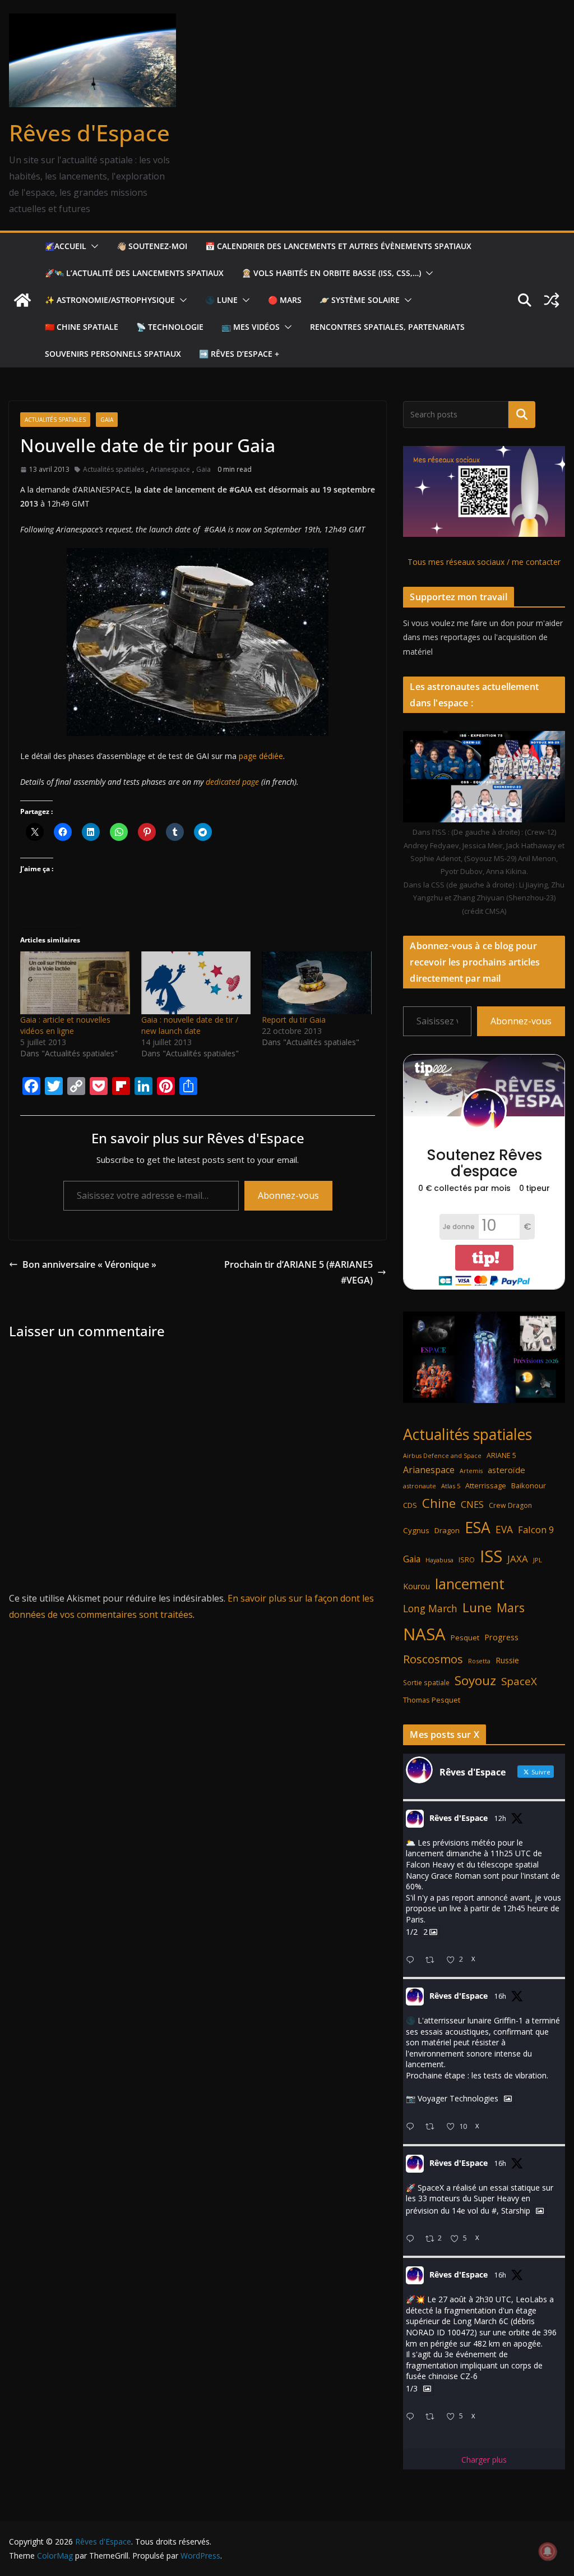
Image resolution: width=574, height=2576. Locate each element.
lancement (470, 1584)
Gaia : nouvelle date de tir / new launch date (190, 1025)
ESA (478, 1528)
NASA (424, 1634)
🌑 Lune (221, 300)
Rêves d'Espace (89, 133)
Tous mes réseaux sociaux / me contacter (484, 562)
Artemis (471, 1471)
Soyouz (475, 1680)
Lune (477, 1607)
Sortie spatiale (426, 1683)
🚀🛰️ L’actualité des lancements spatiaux (134, 273)
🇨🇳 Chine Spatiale (82, 327)
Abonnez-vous (288, 1195)
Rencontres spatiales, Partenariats (387, 327)
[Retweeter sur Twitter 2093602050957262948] (433, 2127)
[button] (92, 246)
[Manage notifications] (548, 2551)
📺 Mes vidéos (251, 327)
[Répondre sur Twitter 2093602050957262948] (413, 2127)
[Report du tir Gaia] (317, 983)
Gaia (107, 420)
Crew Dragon (510, 1505)
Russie (507, 1660)
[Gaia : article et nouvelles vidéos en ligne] (75, 983)
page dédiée (261, 756)
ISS (491, 1556)
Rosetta (479, 1661)
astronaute (420, 1486)
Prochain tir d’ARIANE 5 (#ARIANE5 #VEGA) (298, 1273)
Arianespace (170, 469)
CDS (410, 1505)
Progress (501, 1637)
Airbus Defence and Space (442, 1456)
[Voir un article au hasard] (552, 300)
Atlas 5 (451, 1486)
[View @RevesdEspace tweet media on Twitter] (508, 2099)
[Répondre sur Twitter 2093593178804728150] (413, 2417)
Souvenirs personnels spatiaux (113, 354)
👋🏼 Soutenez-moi (152, 246)
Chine (439, 1503)
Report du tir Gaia (294, 1020)
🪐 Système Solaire (360, 300)
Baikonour (529, 1485)
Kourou (416, 1586)
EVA (504, 1530)
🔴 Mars (285, 300)
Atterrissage (486, 1485)
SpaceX (519, 1681)
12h (500, 1818)
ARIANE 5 (501, 1455)
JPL (538, 1560)
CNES (472, 1504)
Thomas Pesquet (432, 1700)
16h (500, 1996)
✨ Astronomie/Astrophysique (110, 300)
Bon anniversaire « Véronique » (89, 1264)
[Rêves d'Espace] (22, 300)
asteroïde (506, 1470)
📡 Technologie (170, 327)
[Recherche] (522, 415)
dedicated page (232, 782)
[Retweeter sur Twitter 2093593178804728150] (433, 2417)
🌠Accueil (66, 246)
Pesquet (465, 1637)
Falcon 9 (536, 1530)
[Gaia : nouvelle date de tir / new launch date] (196, 983)
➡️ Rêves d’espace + (239, 354)
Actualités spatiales (55, 420)
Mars (511, 1607)
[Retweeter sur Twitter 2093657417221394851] (433, 1960)
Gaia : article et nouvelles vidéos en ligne (65, 1025)
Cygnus (416, 1530)
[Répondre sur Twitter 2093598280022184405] (413, 2239)
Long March (430, 1608)
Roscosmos (433, 1659)
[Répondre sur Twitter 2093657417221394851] (413, 1960)
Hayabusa (439, 1560)
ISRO (467, 1560)
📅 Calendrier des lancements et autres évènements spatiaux (338, 246)
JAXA (518, 1559)
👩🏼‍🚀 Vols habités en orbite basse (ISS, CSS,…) (331, 273)
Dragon (447, 1530)
